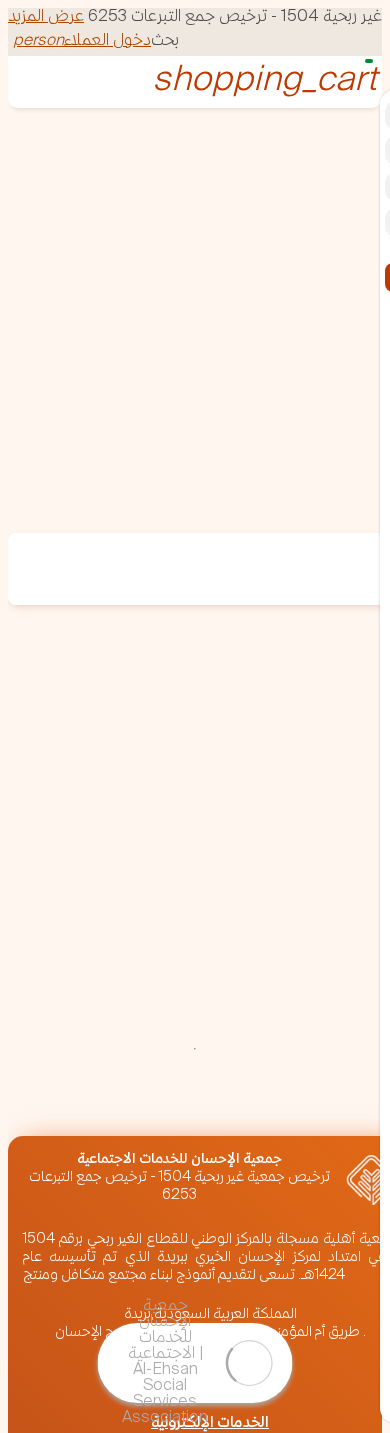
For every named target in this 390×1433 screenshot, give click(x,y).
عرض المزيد (46, 17)
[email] (94, 1104)
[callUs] (148, 1104)
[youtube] (40, 1123)
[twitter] (256, 1104)
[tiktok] (94, 1123)
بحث (165, 41)
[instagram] (310, 1104)
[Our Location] (202, 1104)
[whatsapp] (40, 1104)
